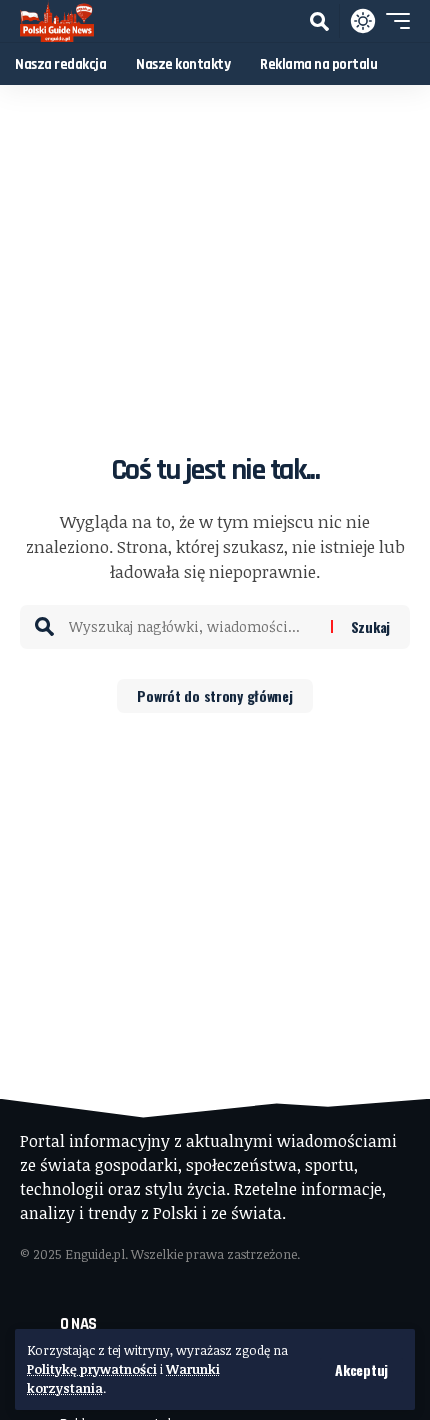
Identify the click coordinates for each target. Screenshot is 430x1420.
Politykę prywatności (92, 1369)
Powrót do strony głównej (214, 695)
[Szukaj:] (192, 627)
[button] (361, 1370)
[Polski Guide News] (57, 21)
